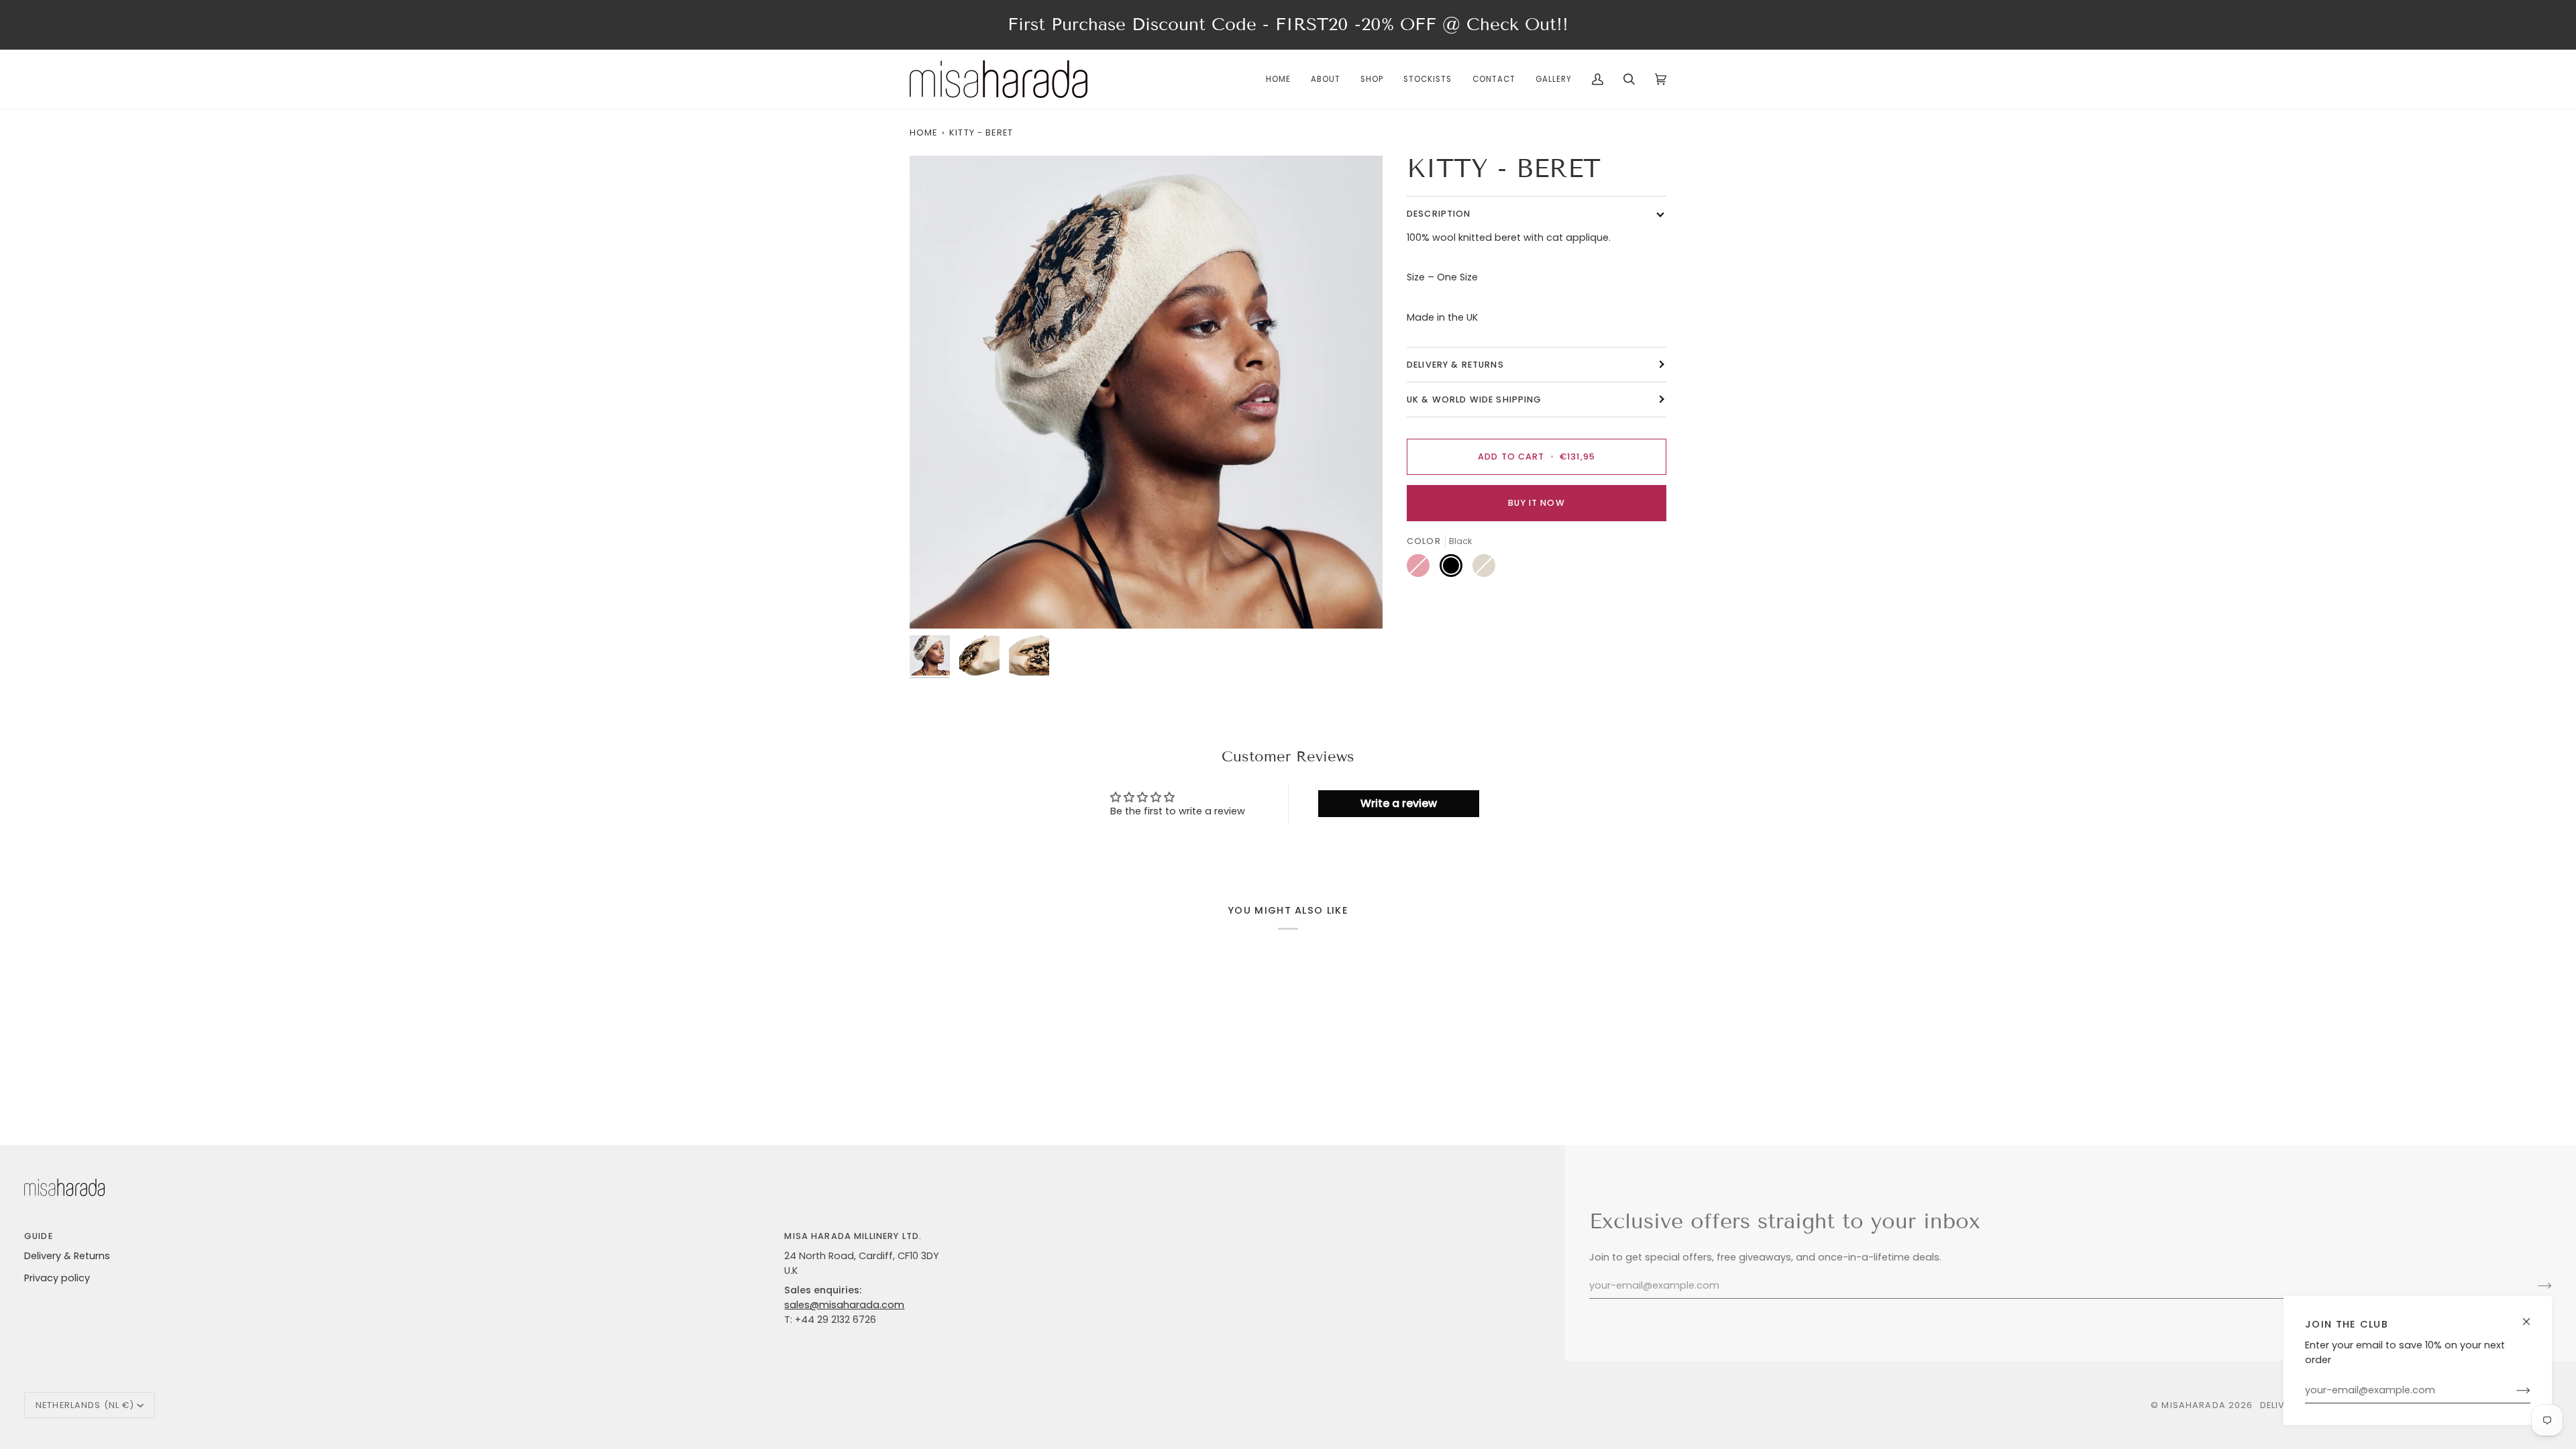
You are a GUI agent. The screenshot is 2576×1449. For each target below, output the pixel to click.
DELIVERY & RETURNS (1455, 365)
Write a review (1399, 803)
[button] (1372, 79)
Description (1439, 214)
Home (924, 132)
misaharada (2193, 1405)
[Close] (2532, 1316)
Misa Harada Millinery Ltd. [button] (853, 1236)
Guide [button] (39, 1236)
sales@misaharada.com (844, 1305)
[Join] (2513, 1391)
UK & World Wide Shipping (1474, 399)
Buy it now (1536, 503)
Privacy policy (57, 1278)
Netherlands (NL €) (85, 1405)
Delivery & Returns (67, 1256)
